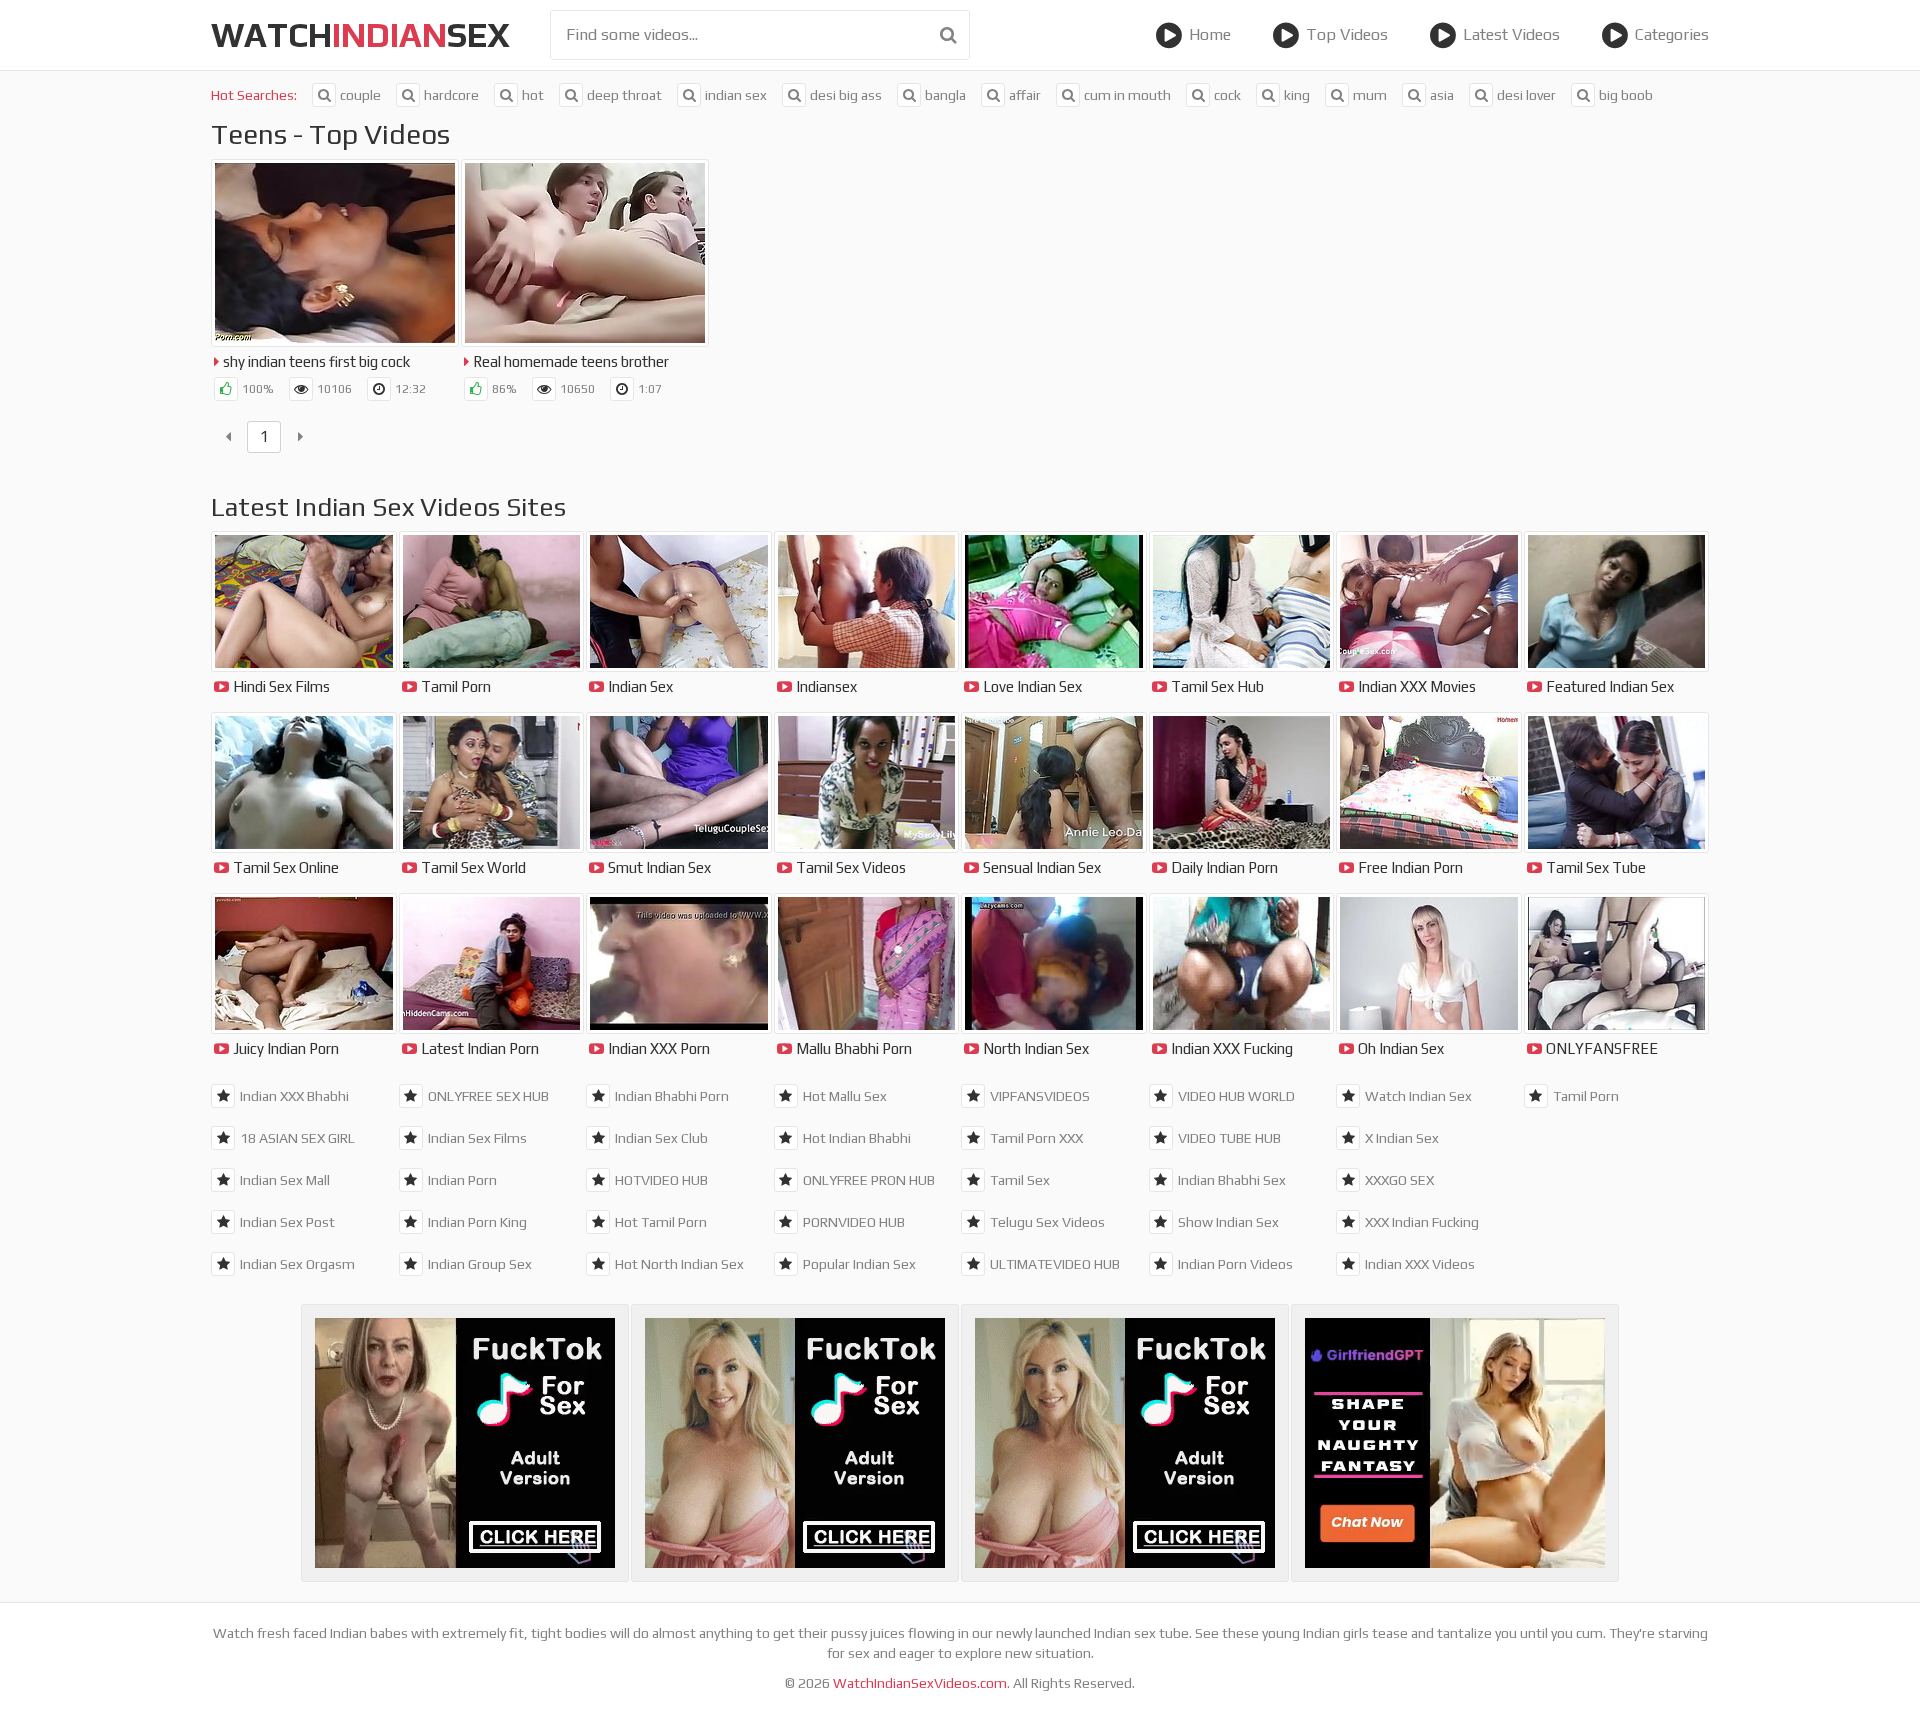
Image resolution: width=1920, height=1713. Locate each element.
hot (533, 95)
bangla (945, 95)
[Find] (948, 35)
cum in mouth (1127, 95)
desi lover (1526, 95)
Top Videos (1347, 34)
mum (1370, 95)
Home (1210, 34)
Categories (1672, 34)
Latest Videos (1511, 34)
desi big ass (846, 95)
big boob (1626, 95)
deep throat (624, 95)
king (1297, 95)
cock (1227, 95)
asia (1442, 95)
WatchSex (360, 34)
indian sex (736, 95)
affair (1025, 95)
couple (360, 95)
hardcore (451, 95)
